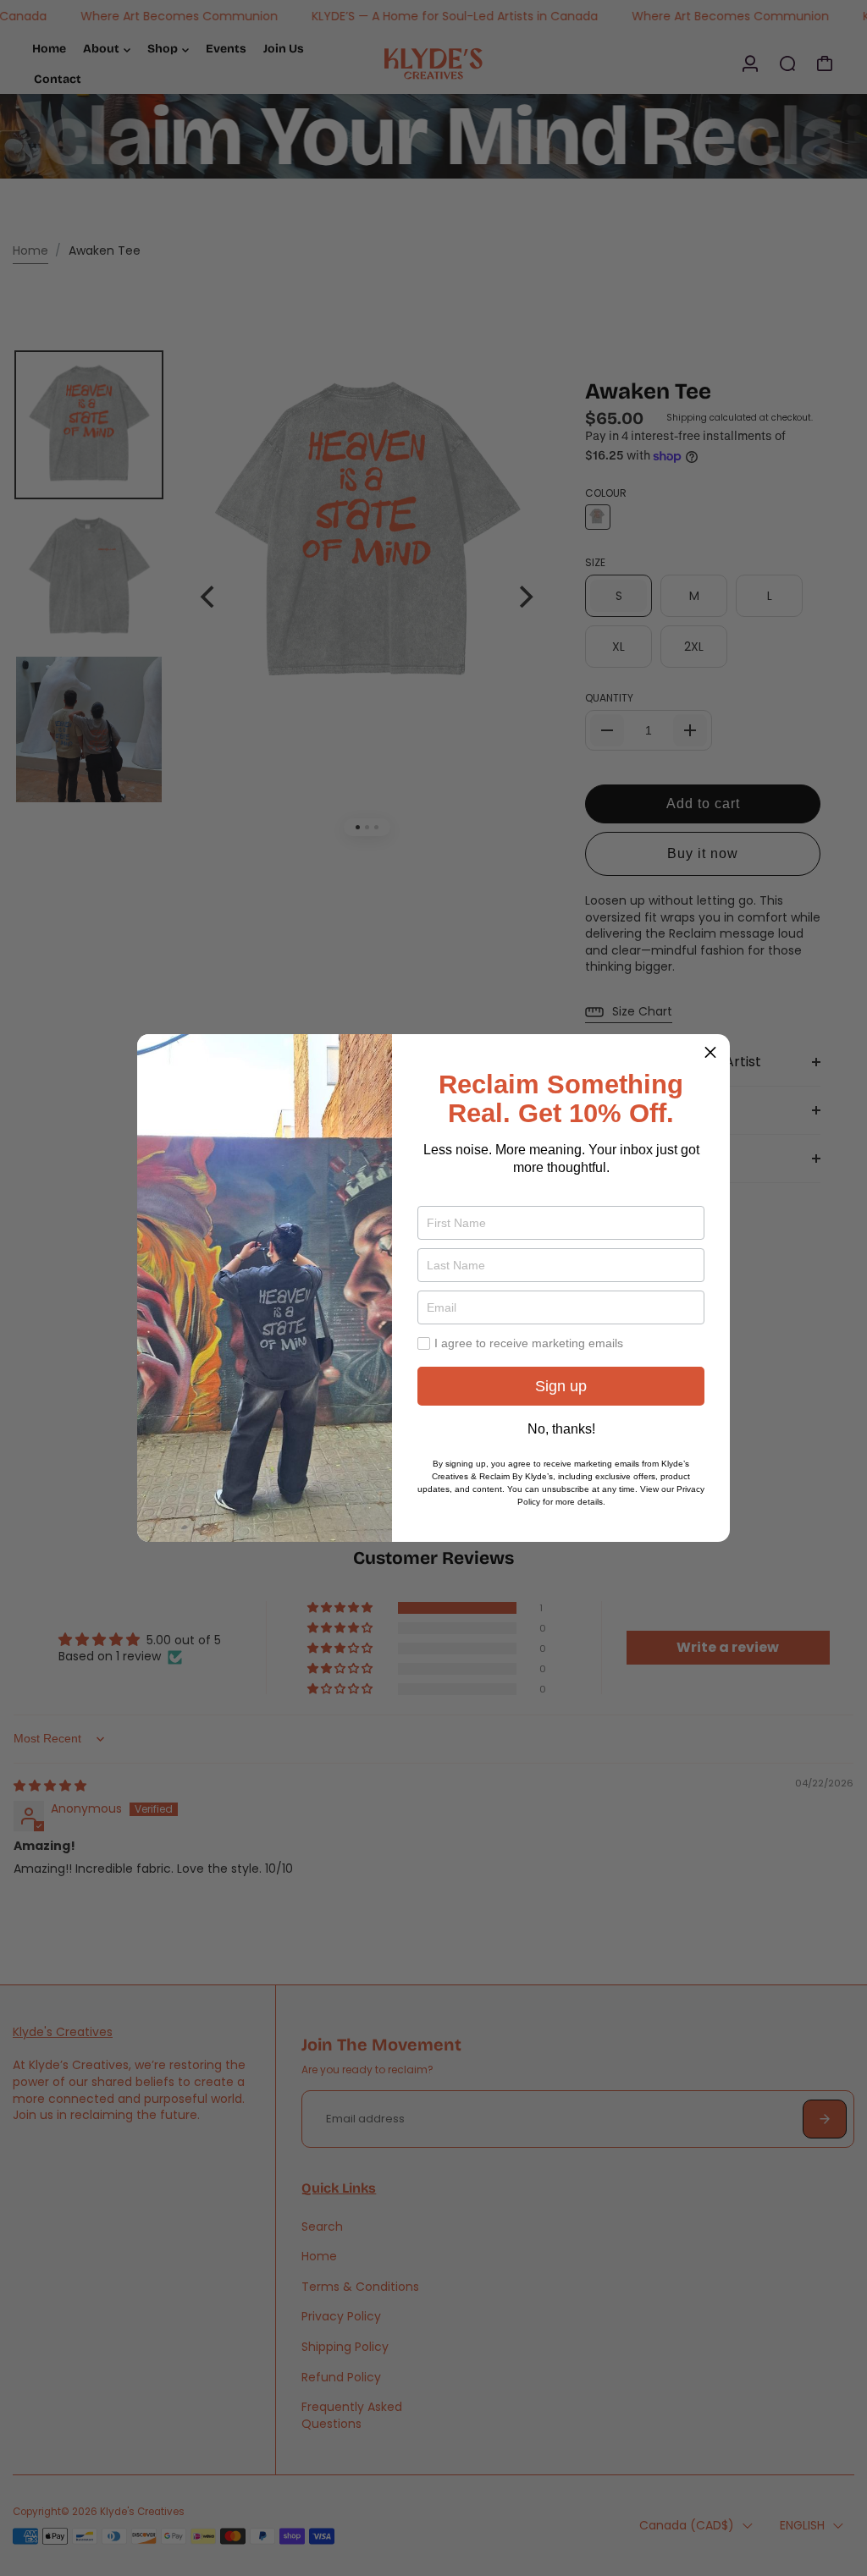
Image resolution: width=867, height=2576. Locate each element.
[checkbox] (424, 1343)
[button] (710, 1054)
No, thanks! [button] (561, 1429)
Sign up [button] (561, 1386)
